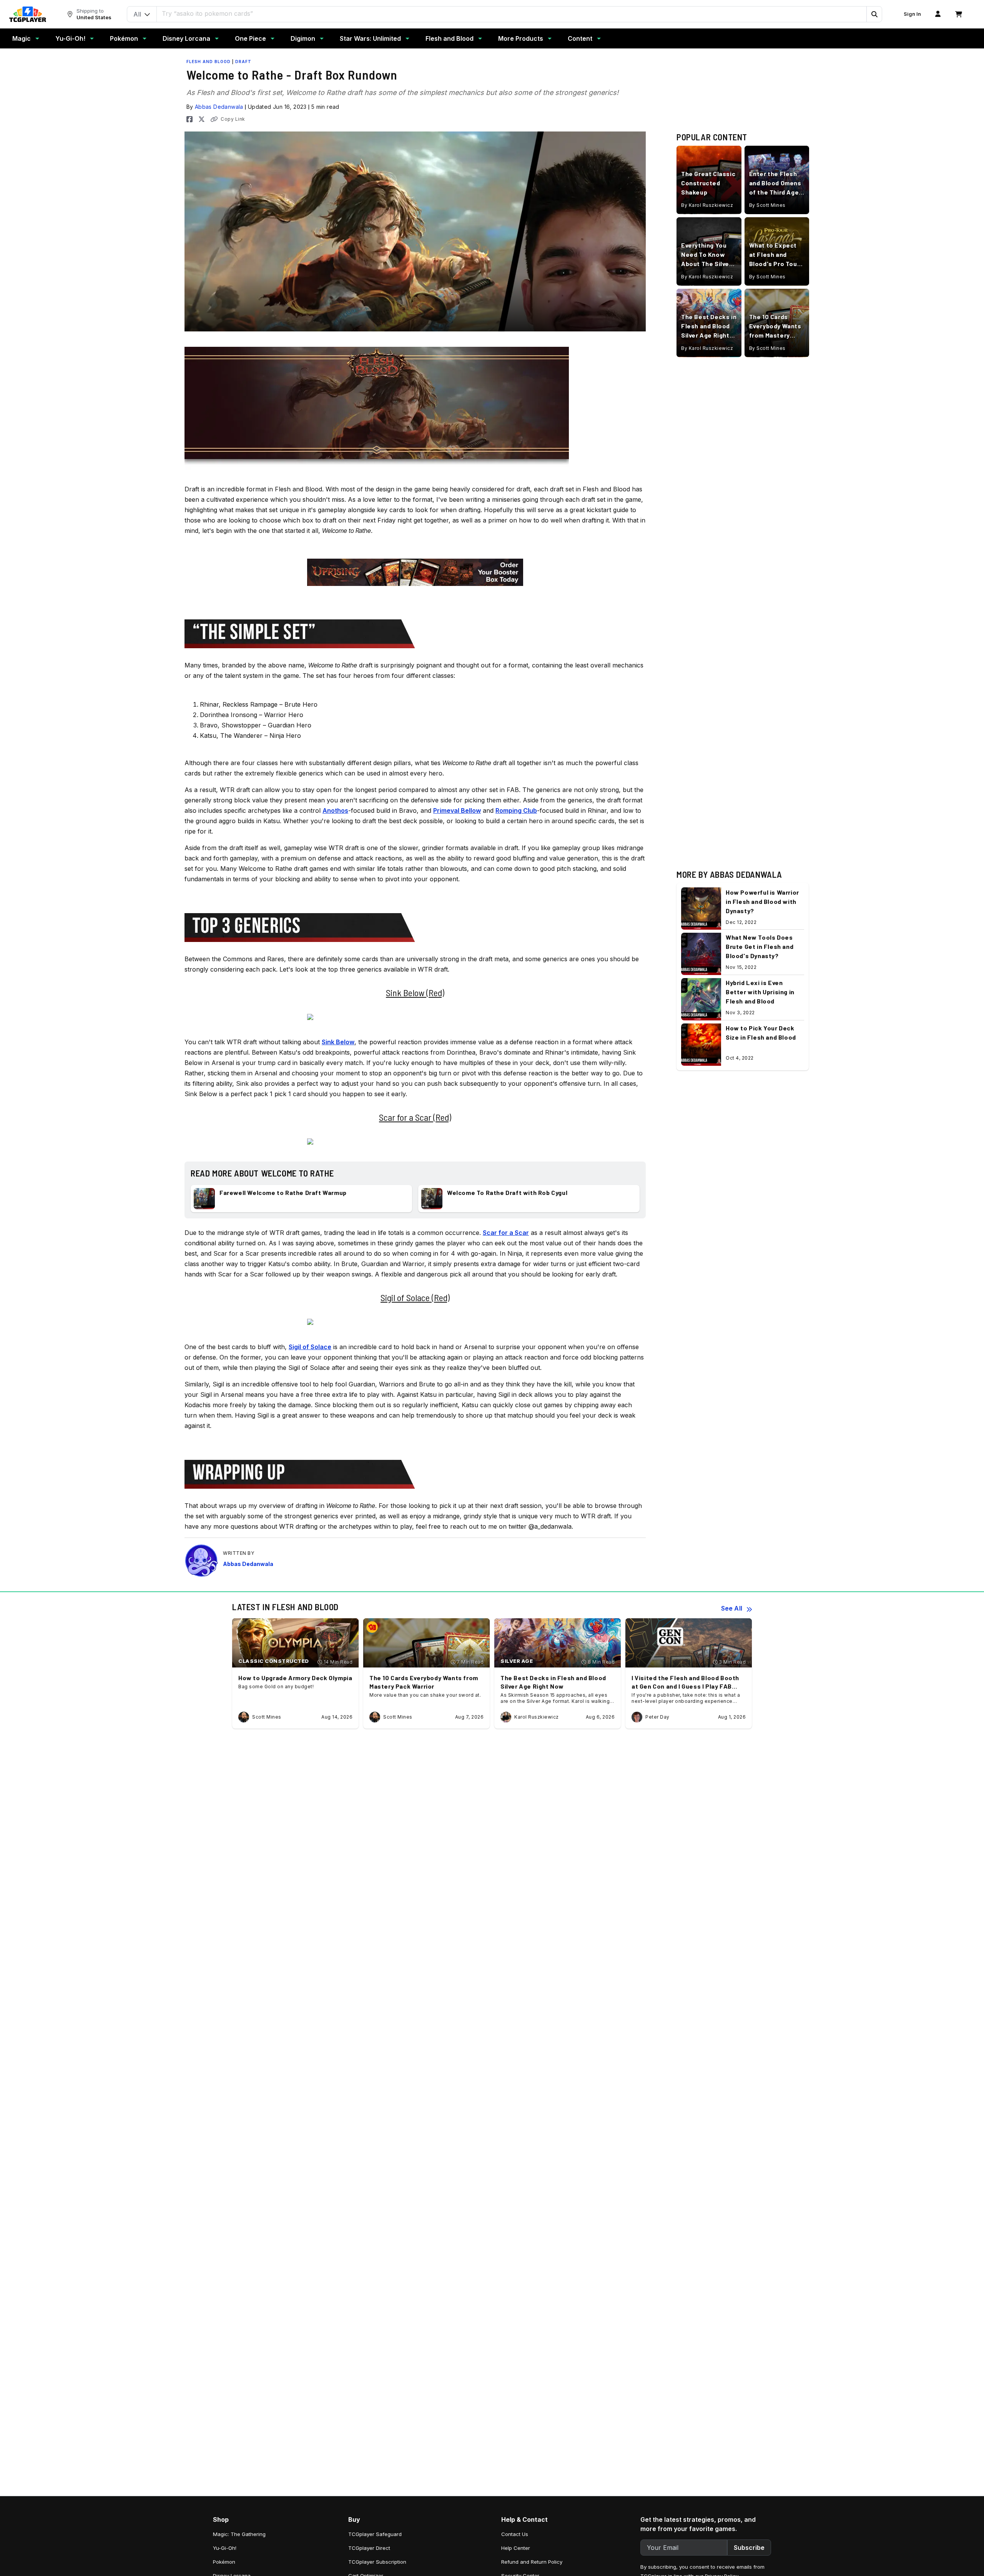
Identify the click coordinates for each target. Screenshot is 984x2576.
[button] (874, 14)
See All (732, 1608)
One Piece (250, 38)
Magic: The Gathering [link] (239, 2534)
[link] (28, 14)
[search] (512, 13)
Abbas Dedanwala (219, 107)
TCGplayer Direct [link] (369, 2548)
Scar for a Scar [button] (506, 1233)
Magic (22, 38)
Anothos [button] (335, 810)
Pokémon (124, 38)
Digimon (303, 38)
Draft (243, 62)
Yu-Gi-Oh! (70, 38)
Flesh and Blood (450, 38)
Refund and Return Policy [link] (532, 2562)
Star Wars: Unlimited (370, 38)
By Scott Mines (767, 206)
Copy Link (233, 119)
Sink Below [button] (338, 1042)
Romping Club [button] (516, 810)
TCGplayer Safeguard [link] (375, 2534)
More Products (521, 38)
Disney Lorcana (186, 38)
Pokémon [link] (224, 2562)
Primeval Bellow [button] (457, 810)
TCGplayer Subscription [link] (377, 2562)
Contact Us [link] (515, 2534)
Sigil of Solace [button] (310, 1347)
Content (580, 38)
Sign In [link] (912, 14)
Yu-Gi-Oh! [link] (225, 2548)
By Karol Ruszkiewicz (707, 206)
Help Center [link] (516, 2548)
